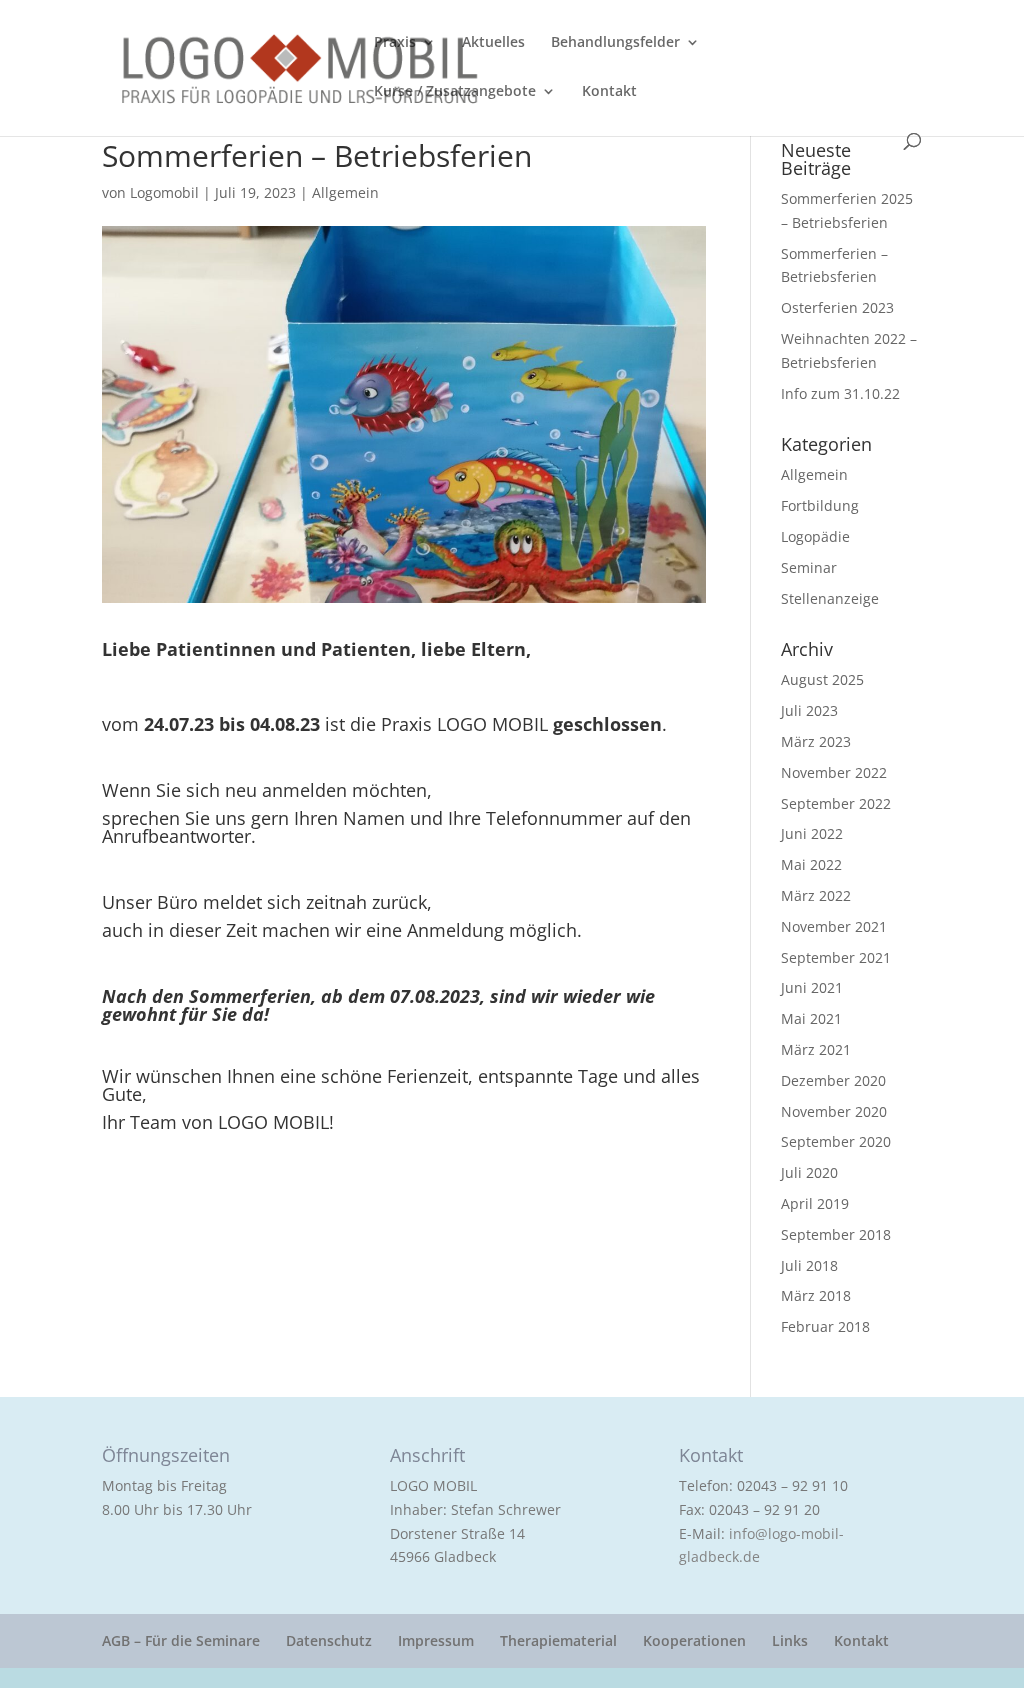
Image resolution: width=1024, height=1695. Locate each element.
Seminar (809, 567)
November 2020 (834, 1111)
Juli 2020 (809, 1172)
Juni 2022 (812, 833)
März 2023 (816, 741)
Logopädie (815, 536)
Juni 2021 (812, 987)
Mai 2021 (811, 1018)
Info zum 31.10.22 (840, 393)
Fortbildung (820, 505)
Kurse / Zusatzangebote (455, 92)
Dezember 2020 (833, 1080)
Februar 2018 (825, 1326)
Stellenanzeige (830, 598)
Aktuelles (493, 43)
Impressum (436, 1640)
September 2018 (836, 1234)
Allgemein (345, 192)
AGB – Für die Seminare (181, 1640)
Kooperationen (694, 1640)
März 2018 (816, 1295)
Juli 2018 (809, 1265)
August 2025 (822, 679)
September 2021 (836, 957)
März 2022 (816, 895)
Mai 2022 (811, 864)
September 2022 (836, 803)
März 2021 (816, 1049)
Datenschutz (329, 1640)
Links (790, 1640)
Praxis (395, 43)
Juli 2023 (809, 710)
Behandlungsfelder (615, 43)
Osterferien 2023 (837, 307)
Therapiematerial (558, 1640)
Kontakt (609, 92)
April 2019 (815, 1203)
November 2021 (834, 926)
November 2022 (834, 772)
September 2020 (836, 1141)
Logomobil (164, 192)
